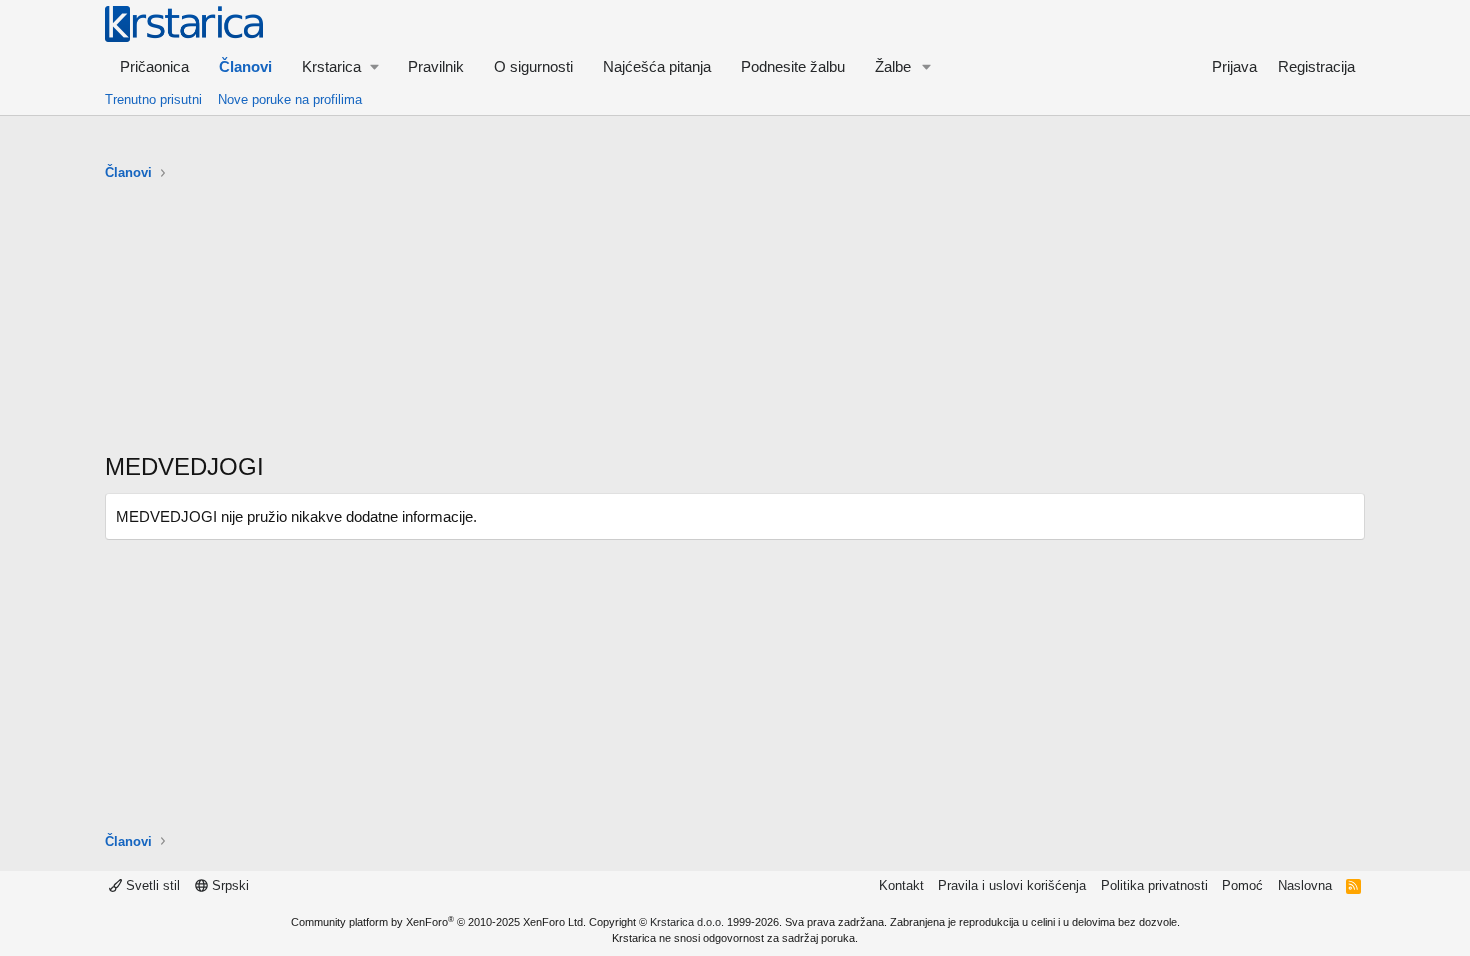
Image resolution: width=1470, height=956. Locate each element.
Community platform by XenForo (438, 922)
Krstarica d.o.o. (687, 922)
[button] (340, 66)
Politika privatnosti (1154, 885)
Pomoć (1242, 885)
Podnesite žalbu (793, 66)
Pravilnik (436, 66)
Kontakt (901, 885)
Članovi (245, 66)
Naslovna (1305, 885)
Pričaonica (154, 66)
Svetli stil (151, 885)
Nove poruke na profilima (290, 99)
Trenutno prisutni (153, 99)
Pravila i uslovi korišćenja (1012, 885)
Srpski (228, 885)
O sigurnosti (533, 66)
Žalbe (893, 66)
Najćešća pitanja (657, 66)
